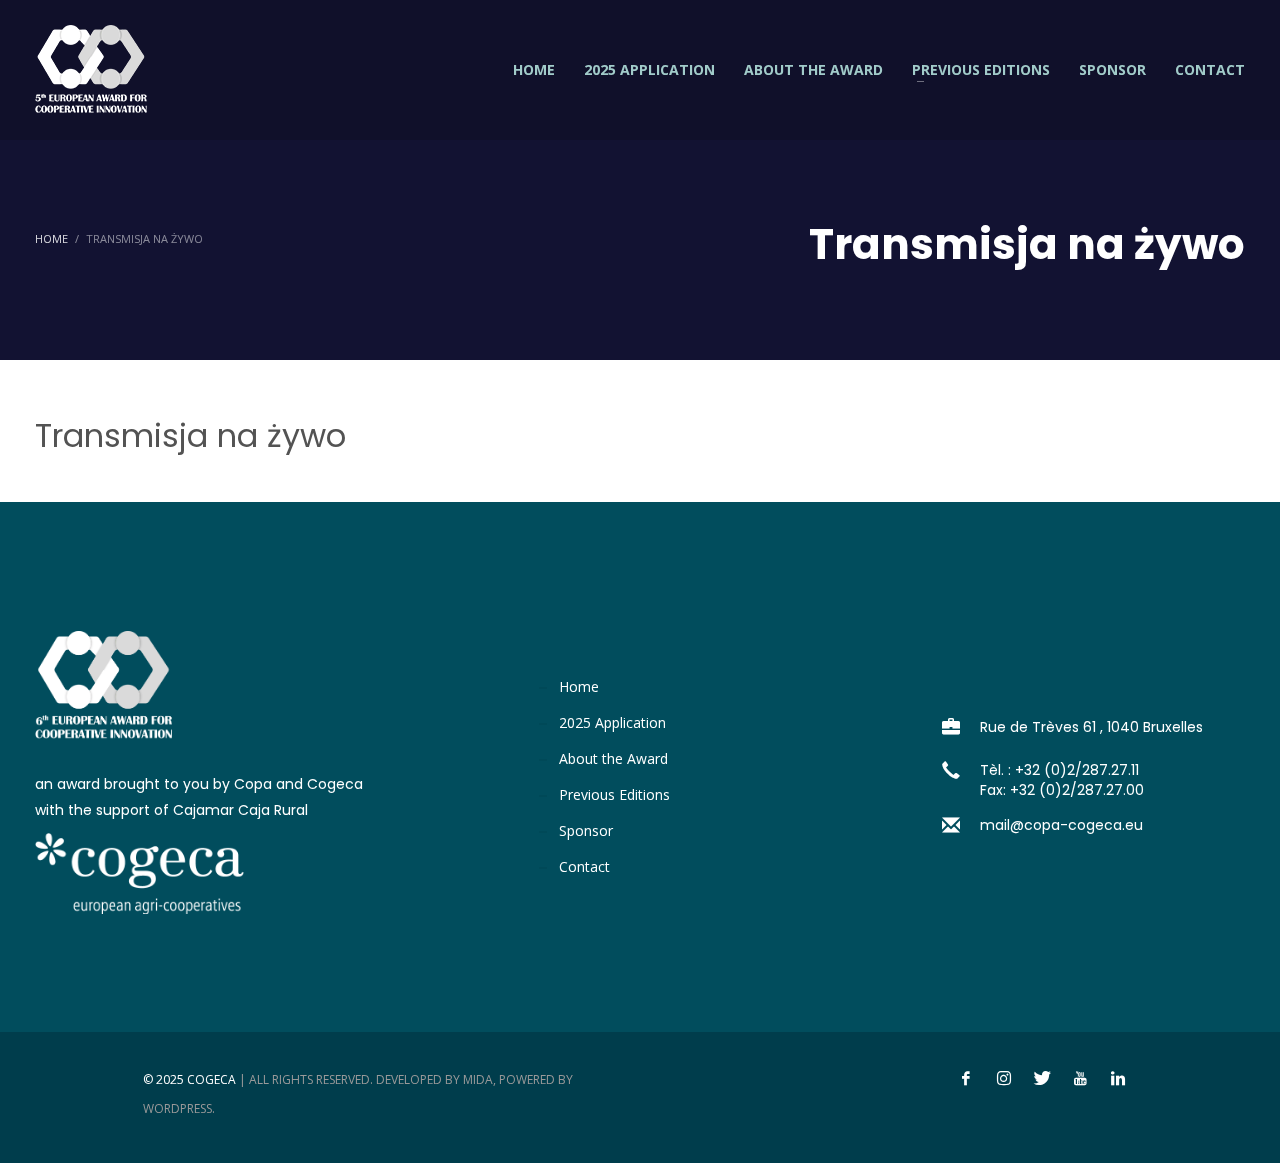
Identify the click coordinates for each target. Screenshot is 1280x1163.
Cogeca (211, 1079)
